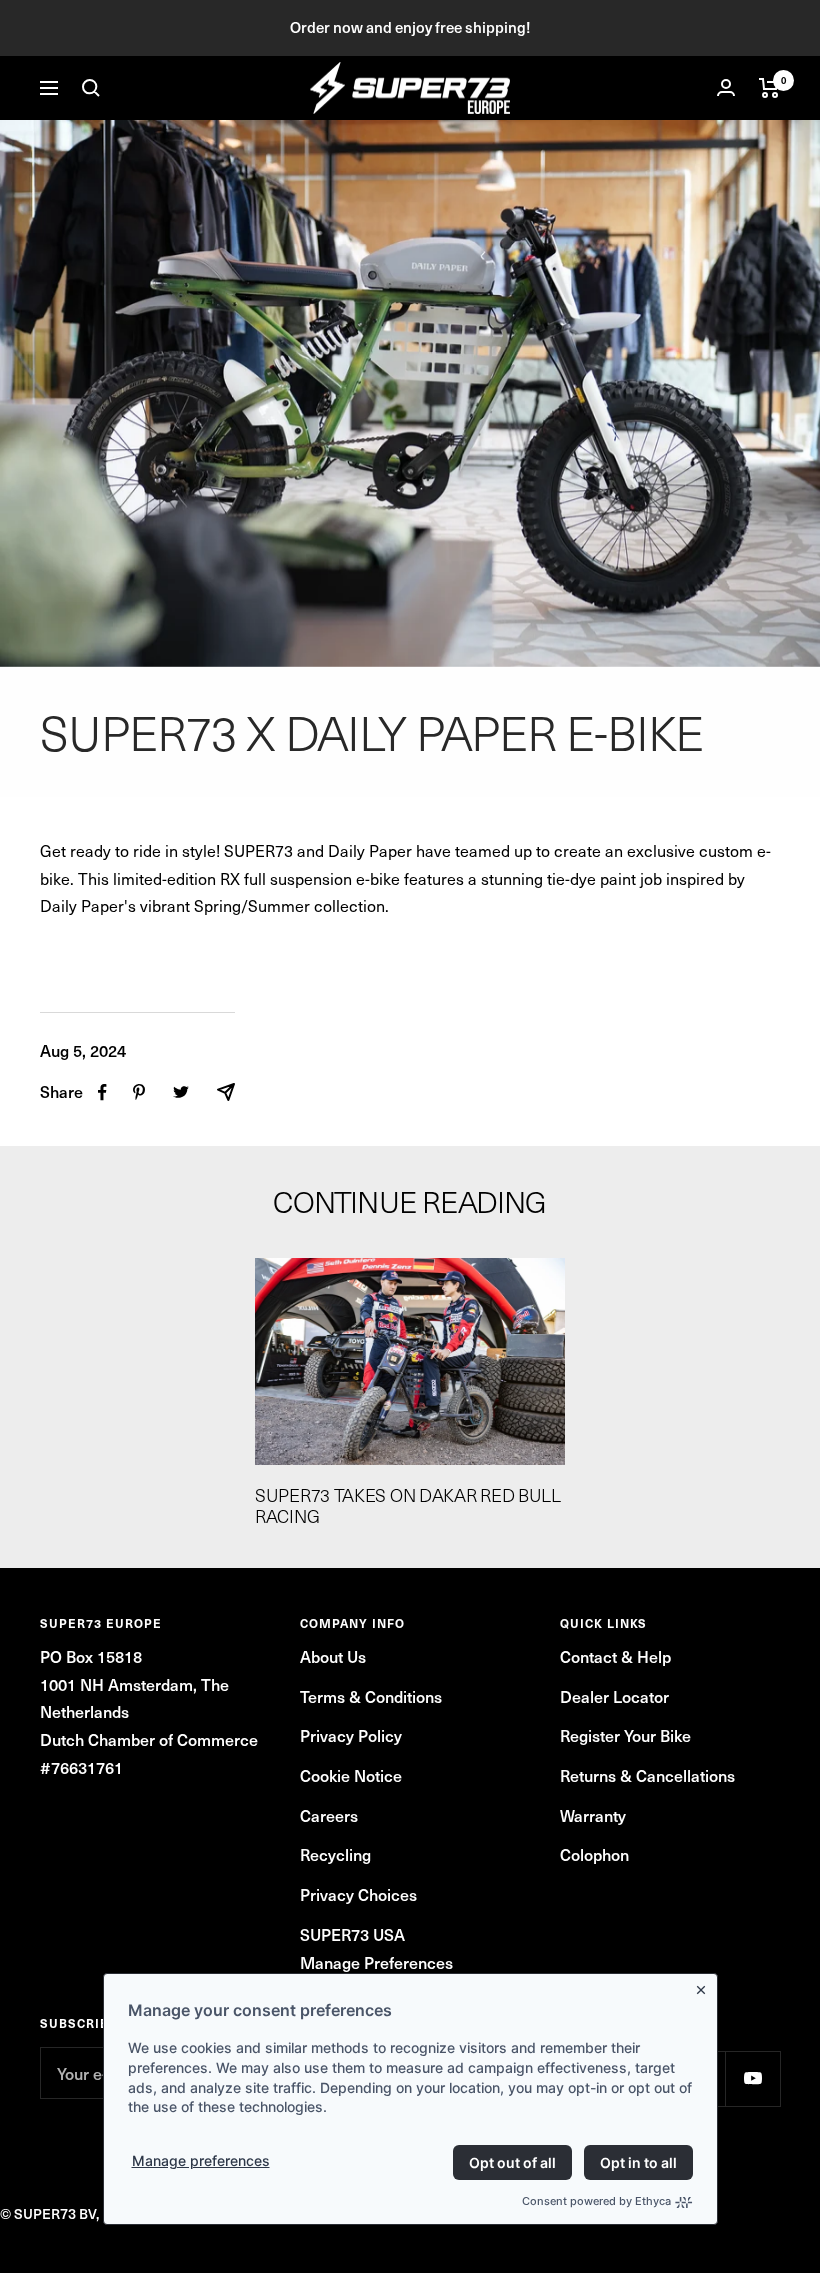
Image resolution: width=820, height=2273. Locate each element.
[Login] (726, 87)
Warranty (593, 1815)
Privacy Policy (351, 1735)
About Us (333, 1656)
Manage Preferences (376, 1962)
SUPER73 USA (352, 1934)
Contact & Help (615, 1656)
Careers (329, 1815)
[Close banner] (705, 1986)
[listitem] (102, 1092)
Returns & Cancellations (647, 1775)
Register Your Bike (625, 1735)
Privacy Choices (358, 1894)
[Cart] (769, 88)
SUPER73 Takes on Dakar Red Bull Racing (408, 1506)
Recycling (335, 1854)
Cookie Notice (351, 1775)
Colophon (594, 1854)
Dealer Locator (614, 1696)
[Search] (91, 88)
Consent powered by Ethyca (596, 2201)
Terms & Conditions (371, 1696)
